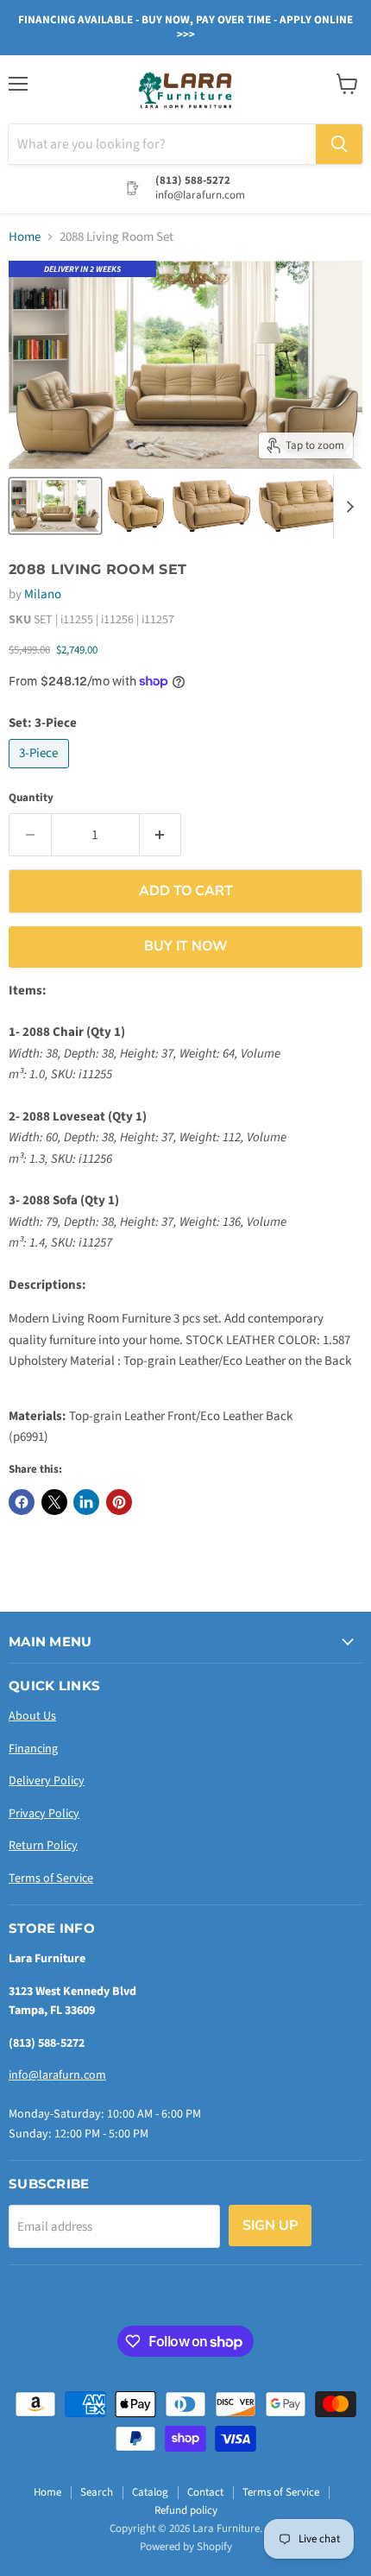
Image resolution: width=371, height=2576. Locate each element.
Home (25, 237)
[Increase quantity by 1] (161, 835)
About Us (32, 1716)
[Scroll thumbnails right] (347, 507)
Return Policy (43, 1846)
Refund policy (186, 2510)
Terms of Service (51, 1878)
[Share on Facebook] (22, 1502)
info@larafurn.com (57, 2075)
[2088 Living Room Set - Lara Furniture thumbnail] (55, 506)
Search (97, 2492)
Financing (33, 1749)
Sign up (270, 2226)
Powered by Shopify (186, 2547)
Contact (205, 2492)
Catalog (150, 2492)
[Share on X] (54, 1502)
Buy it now (186, 946)
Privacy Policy (44, 1814)
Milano (43, 594)
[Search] (339, 144)
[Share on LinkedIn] (86, 1502)
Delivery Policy (47, 1781)
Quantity (31, 798)
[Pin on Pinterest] (119, 1502)
